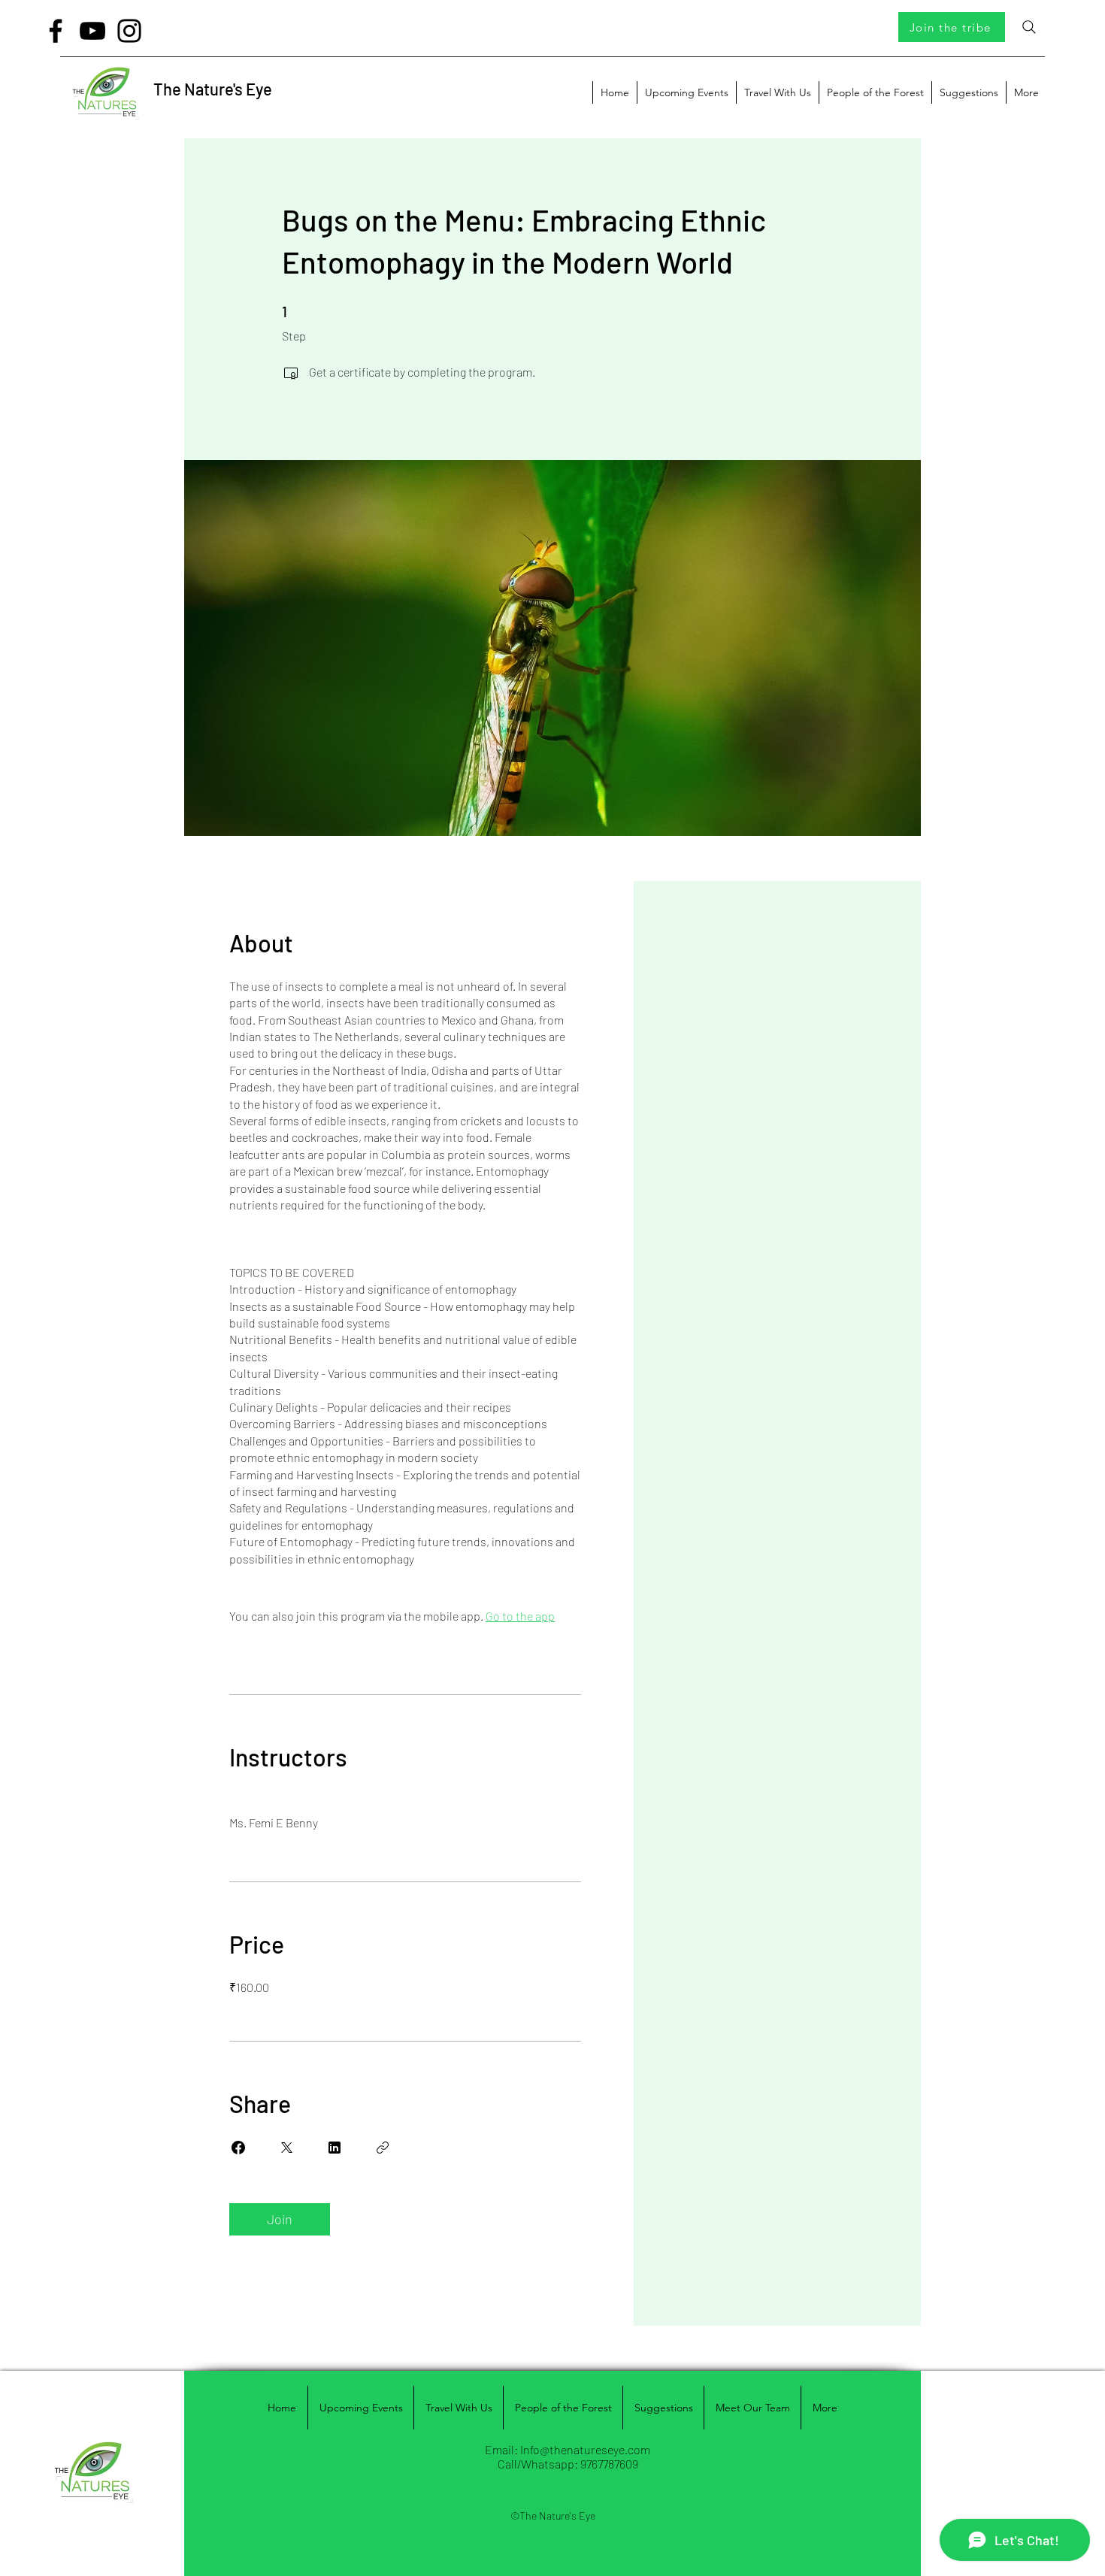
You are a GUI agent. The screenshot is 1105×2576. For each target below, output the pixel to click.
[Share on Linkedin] (335, 2148)
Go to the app (520, 1616)
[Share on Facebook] (238, 2148)
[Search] (1029, 27)
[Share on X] (286, 2148)
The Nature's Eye (213, 89)
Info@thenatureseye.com (585, 2449)
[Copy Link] (383, 2148)
